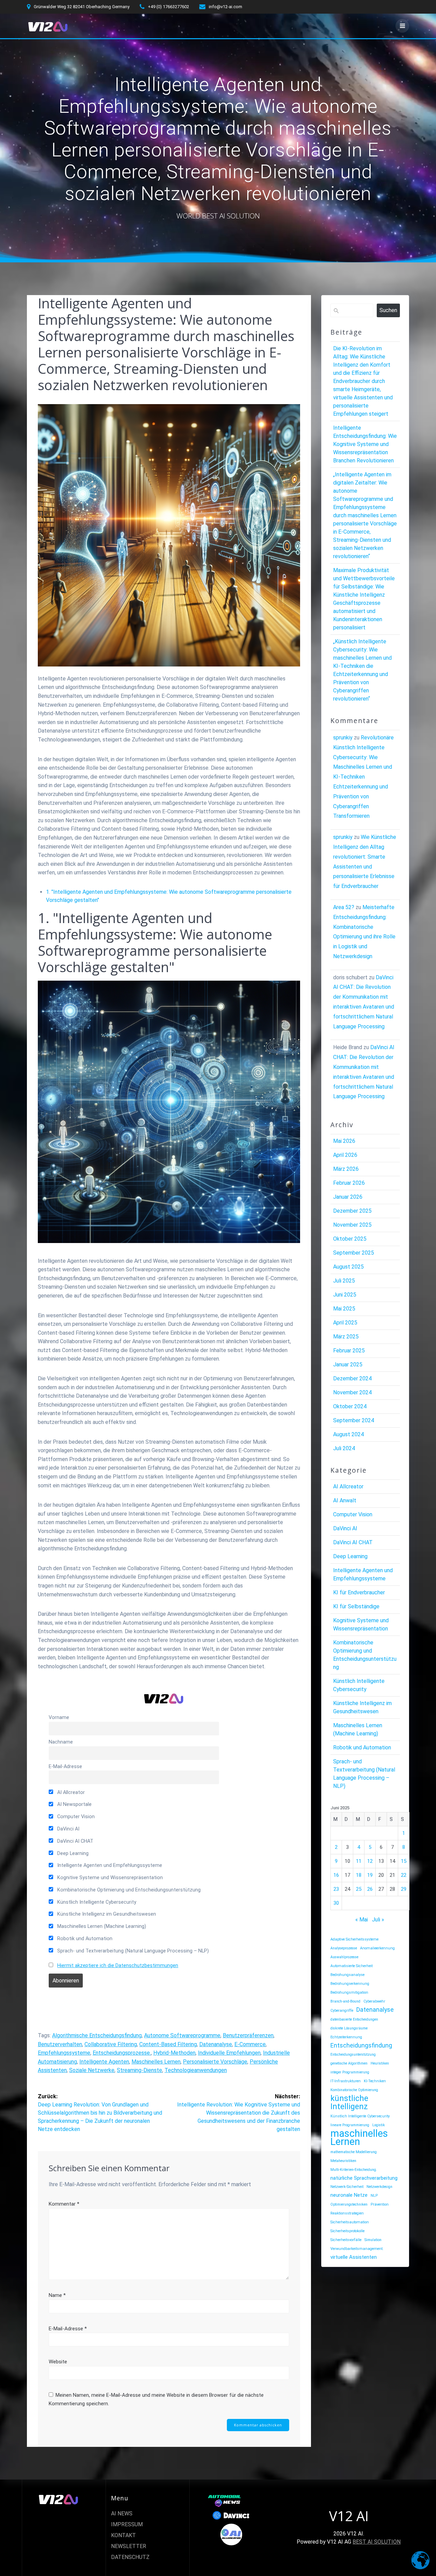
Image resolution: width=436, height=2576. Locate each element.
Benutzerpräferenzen (248, 2035)
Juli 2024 (344, 1448)
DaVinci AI (68, 1829)
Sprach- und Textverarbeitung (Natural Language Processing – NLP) (132, 1951)
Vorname (59, 1718)
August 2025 (348, 1267)
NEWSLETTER (129, 2546)
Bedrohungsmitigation (349, 1992)
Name (57, 2295)
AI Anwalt (345, 1500)
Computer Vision (75, 1817)
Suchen (388, 310)
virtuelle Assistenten (354, 2257)
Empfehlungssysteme (64, 2053)
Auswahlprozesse (344, 1957)
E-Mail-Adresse (65, 1767)
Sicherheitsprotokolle (347, 2231)
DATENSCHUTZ (130, 2557)
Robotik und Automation (84, 1939)
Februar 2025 (349, 1351)
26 (370, 1889)
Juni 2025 (345, 1295)
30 (336, 1903)
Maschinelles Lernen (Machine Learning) (101, 1926)
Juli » (378, 1920)
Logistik (379, 2125)
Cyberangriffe (342, 2011)
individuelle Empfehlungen (229, 2053)
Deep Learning (72, 1853)
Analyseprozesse (344, 1948)
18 (359, 1875)
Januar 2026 (348, 1197)
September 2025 (354, 1253)
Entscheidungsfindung (361, 2045)
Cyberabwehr (374, 2001)
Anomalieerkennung (377, 1948)
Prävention (380, 2204)
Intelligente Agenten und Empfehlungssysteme (109, 1865)
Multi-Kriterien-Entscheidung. (354, 2170)
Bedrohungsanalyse (347, 1975)
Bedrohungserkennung (350, 1984)
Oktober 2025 (350, 1239)
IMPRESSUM (127, 2524)
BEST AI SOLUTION (377, 2542)
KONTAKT (123, 2535)
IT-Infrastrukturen (346, 2081)
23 (336, 1889)
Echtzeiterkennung (346, 2037)
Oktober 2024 (350, 1406)
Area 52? (344, 907)
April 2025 (345, 1323)
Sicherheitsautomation (350, 2222)
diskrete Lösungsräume (349, 2028)
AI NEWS (122, 2513)
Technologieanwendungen (196, 2070)
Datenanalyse (216, 2044)
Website (58, 2362)
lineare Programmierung (350, 2125)
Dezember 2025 (352, 1211)
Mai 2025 (344, 1309)
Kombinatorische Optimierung (354, 2090)
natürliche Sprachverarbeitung (364, 2178)
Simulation (373, 2240)
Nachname (61, 1742)
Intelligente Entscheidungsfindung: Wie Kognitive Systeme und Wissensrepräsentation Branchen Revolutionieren (365, 444)
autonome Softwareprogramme (182, 2035)
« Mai (362, 1920)
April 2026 (345, 1155)
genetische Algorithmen (349, 2063)
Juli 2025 (344, 1281)
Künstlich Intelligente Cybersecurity (96, 1902)
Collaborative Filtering (111, 2044)
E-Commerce (250, 2044)
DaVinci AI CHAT (75, 1841)
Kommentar (64, 2204)
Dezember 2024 (352, 1378)
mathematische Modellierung (354, 2152)
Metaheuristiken (343, 2161)
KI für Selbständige (356, 1606)
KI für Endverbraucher (359, 1592)
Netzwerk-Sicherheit (347, 2187)
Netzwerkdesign (379, 2187)
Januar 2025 (348, 1364)
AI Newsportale (74, 1804)
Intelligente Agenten (104, 2062)
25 (359, 1889)
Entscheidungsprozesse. (122, 2053)
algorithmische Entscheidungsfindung (97, 2035)
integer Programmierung (350, 2072)
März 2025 (346, 1337)
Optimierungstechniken (349, 2204)
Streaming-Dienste (139, 2070)
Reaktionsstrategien (347, 2213)
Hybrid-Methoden (174, 2053)
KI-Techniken (375, 2081)
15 (404, 1861)
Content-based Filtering (168, 2044)
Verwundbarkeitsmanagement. (357, 2249)
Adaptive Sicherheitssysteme (354, 1939)
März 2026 (346, 1169)
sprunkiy (343, 738)
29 (404, 1889)
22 (404, 1875)
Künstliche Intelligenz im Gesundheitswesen (106, 1914)
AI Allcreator (70, 1792)
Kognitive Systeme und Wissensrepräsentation (109, 1878)
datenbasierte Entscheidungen (354, 2019)
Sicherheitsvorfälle (346, 2240)
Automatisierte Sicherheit (352, 1966)
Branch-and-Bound (345, 2001)
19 (370, 1875)
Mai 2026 (344, 1141)
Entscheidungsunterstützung (353, 2054)
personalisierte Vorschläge (215, 2062)
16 (336, 1875)
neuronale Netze (349, 2195)
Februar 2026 (349, 1183)
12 (370, 1861)
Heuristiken (380, 2063)
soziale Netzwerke (92, 2070)
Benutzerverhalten (60, 2044)
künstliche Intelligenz (349, 2102)
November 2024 (352, 1392)
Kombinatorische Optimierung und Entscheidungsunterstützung (128, 1890)
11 (359, 1861)
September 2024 (354, 1420)
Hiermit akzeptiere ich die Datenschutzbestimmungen (118, 1966)
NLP (374, 2196)
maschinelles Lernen (156, 2062)
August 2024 (348, 1434)
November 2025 (352, 1225)
